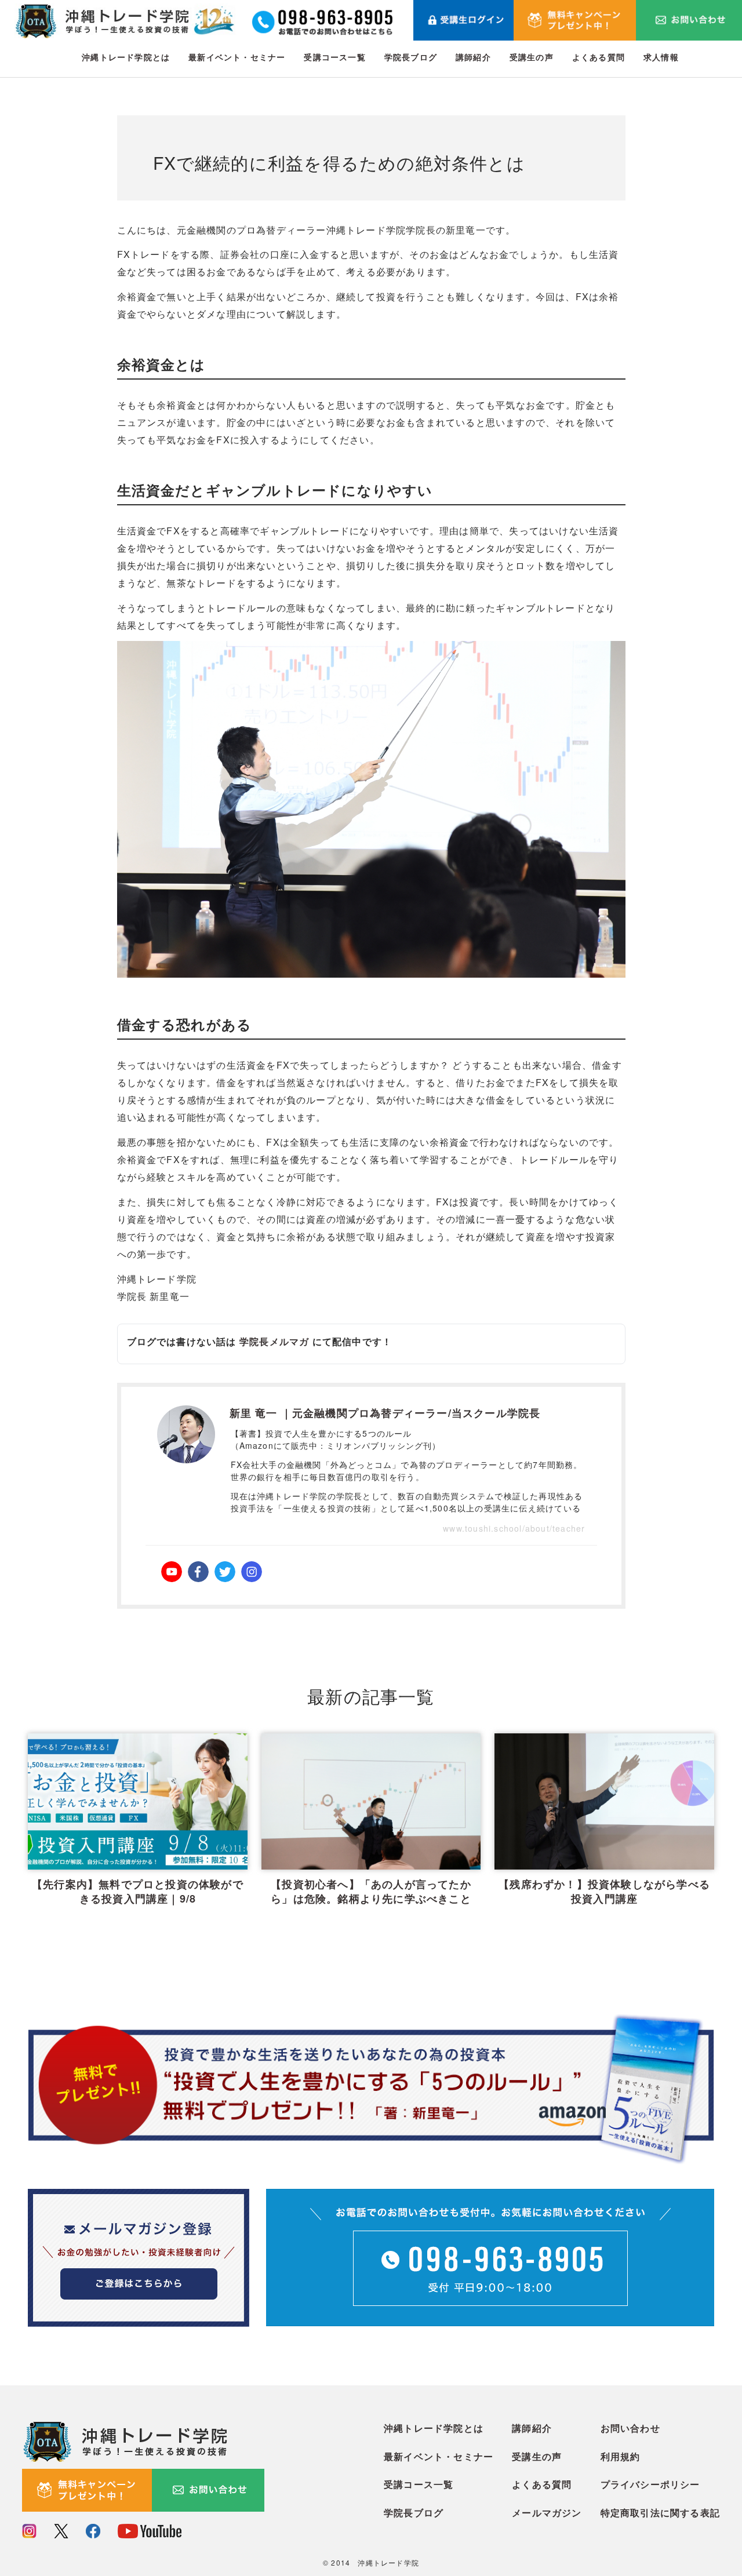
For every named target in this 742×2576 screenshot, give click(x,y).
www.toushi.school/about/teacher (514, 1528)
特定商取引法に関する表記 (660, 2513)
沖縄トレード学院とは (126, 57)
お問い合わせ (630, 2428)
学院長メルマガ (274, 1341)
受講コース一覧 (334, 57)
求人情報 (661, 57)
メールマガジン (547, 2513)
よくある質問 (599, 57)
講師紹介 (473, 57)
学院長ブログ (411, 57)
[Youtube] (172, 1572)
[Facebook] (198, 1572)
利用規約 (621, 2456)
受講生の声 (532, 57)
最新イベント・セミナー (237, 57)
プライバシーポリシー (650, 2484)
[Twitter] (225, 1572)
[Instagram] (252, 1572)
